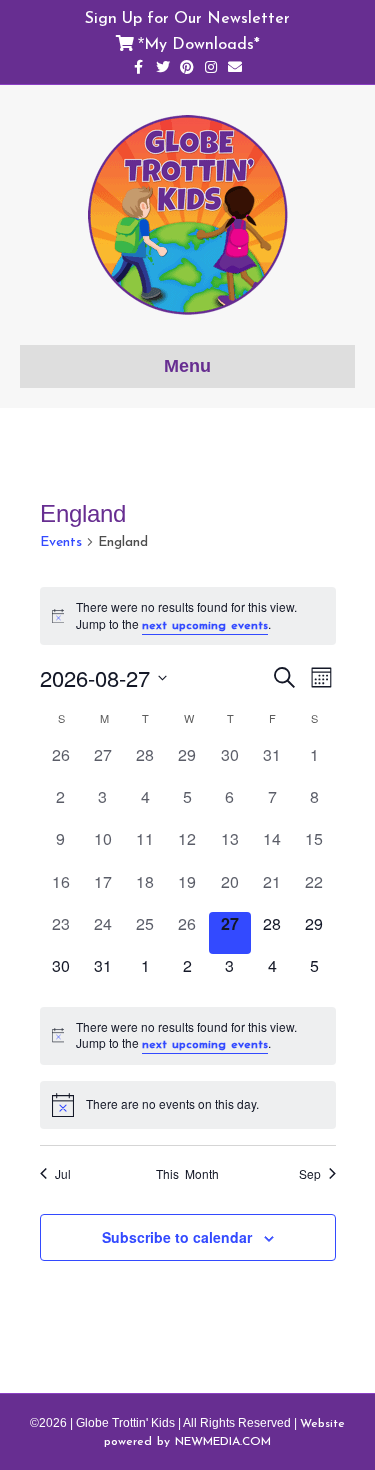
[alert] (188, 616)
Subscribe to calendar (177, 1237)
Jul (63, 1174)
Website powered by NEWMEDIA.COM (224, 1432)
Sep (310, 1174)
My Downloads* (202, 43)
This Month (187, 1174)
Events (61, 542)
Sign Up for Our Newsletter (187, 17)
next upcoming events (205, 625)
